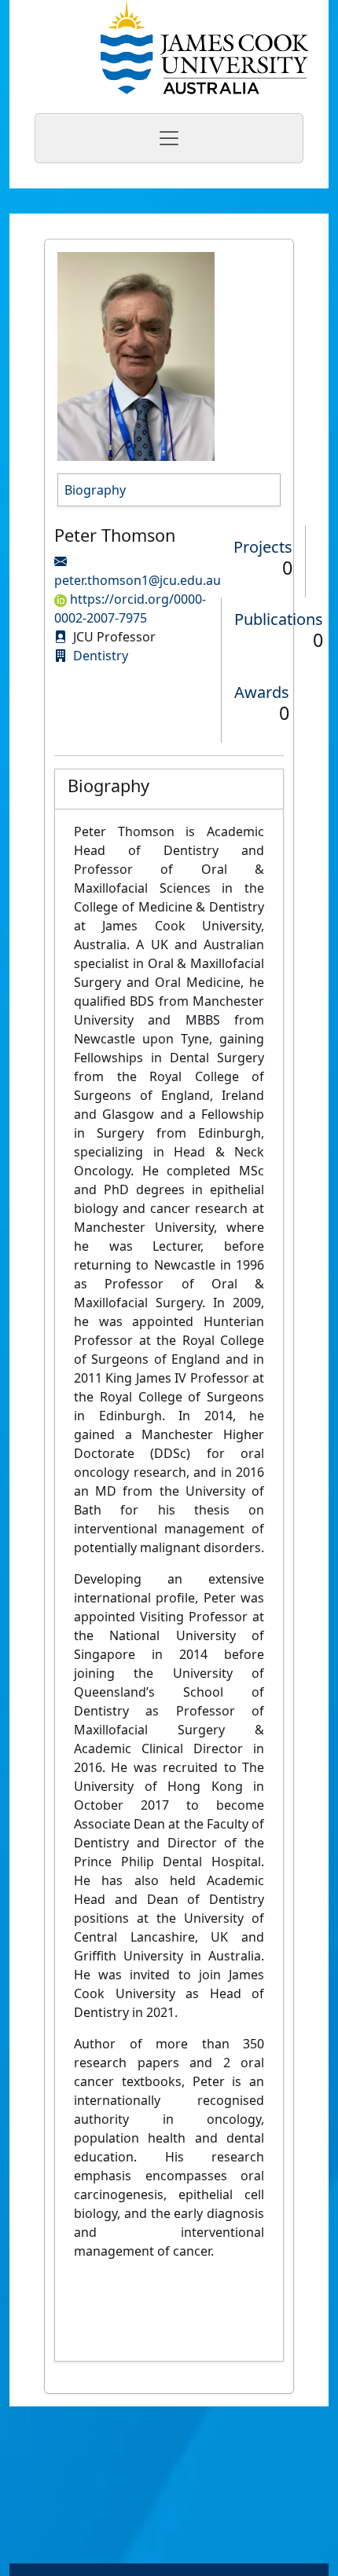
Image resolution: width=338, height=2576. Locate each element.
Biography (95, 490)
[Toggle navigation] (169, 138)
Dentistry (101, 656)
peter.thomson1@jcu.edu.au (138, 580)
